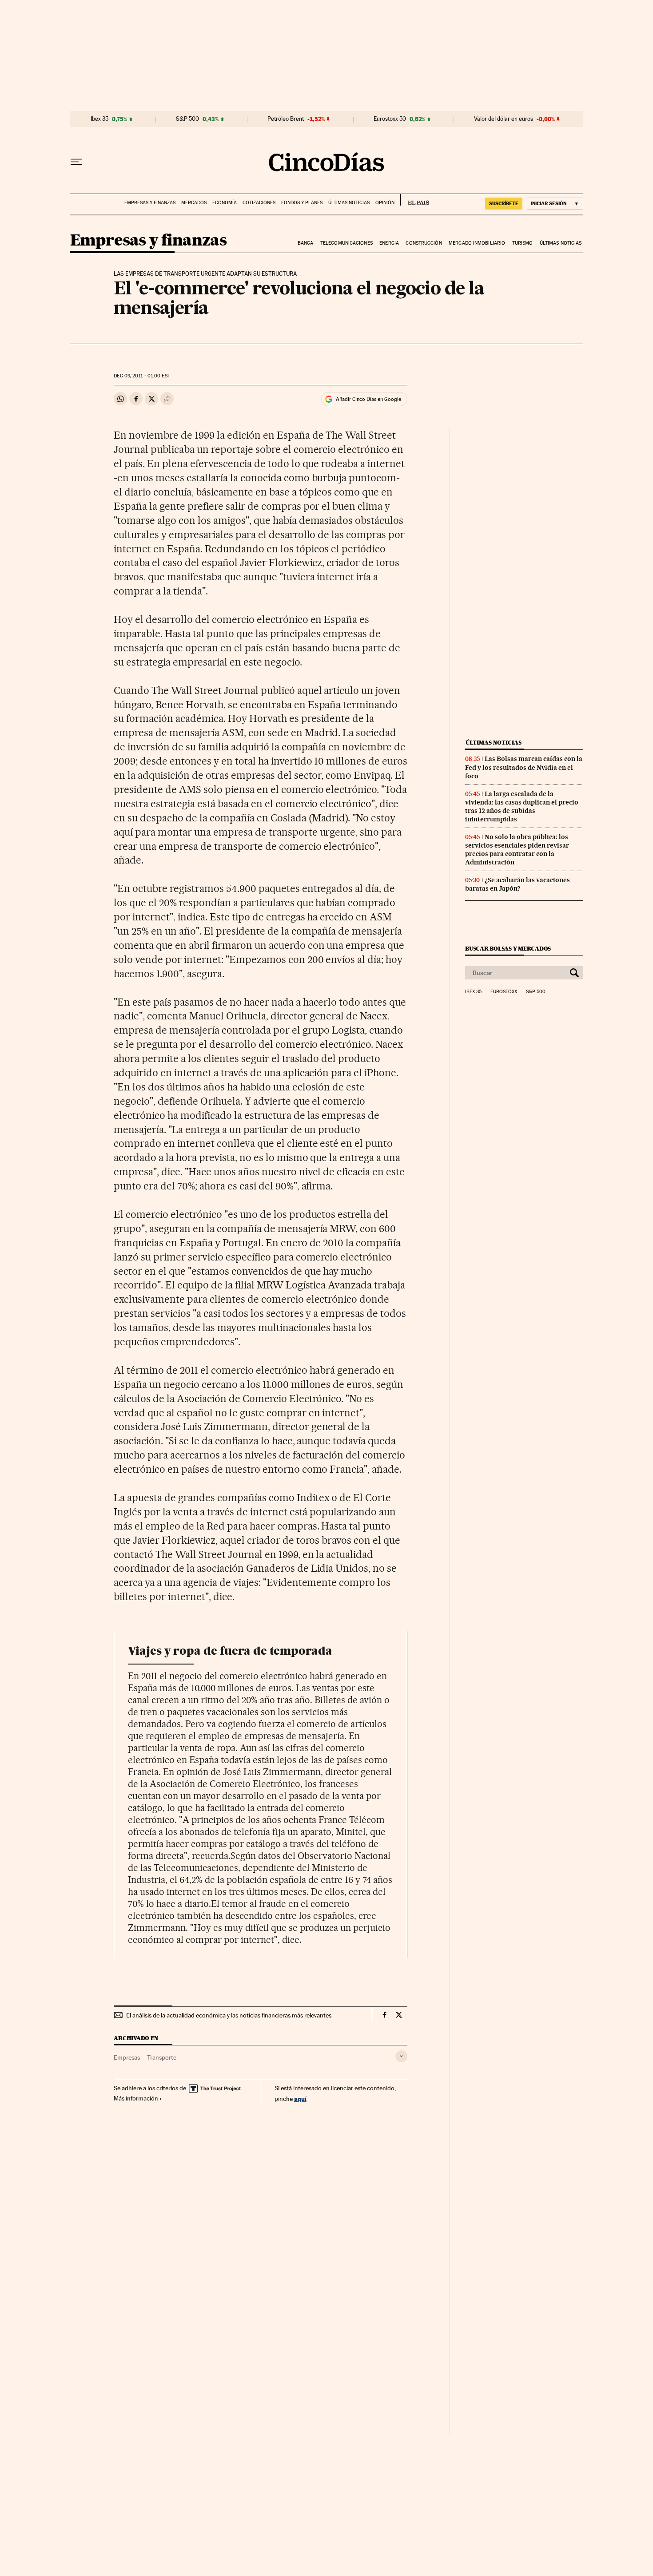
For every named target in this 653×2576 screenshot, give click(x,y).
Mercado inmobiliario (477, 243)
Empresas (127, 2057)
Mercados (194, 203)
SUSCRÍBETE (504, 203)
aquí (300, 2098)
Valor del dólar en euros (504, 119)
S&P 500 (187, 119)
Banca (306, 243)
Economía (225, 203)
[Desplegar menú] (76, 162)
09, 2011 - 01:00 (142, 376)
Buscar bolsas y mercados (508, 949)
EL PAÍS (415, 200)
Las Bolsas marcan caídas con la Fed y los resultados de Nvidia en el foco (524, 767)
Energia (389, 243)
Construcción (424, 243)
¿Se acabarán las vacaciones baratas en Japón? (518, 884)
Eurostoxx (504, 992)
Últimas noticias (349, 203)
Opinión (385, 203)
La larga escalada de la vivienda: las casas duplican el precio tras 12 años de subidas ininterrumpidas (522, 806)
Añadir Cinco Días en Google (368, 399)
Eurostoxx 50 (390, 119)
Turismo (523, 243)
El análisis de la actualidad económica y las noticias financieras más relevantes (229, 2015)
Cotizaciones (259, 203)
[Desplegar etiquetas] (401, 2056)
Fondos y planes (302, 203)
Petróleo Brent (286, 119)
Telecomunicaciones (346, 243)
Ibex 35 (100, 119)
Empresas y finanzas (150, 203)
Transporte (162, 2057)
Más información (136, 2098)
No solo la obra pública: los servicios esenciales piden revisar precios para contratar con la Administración (517, 850)
